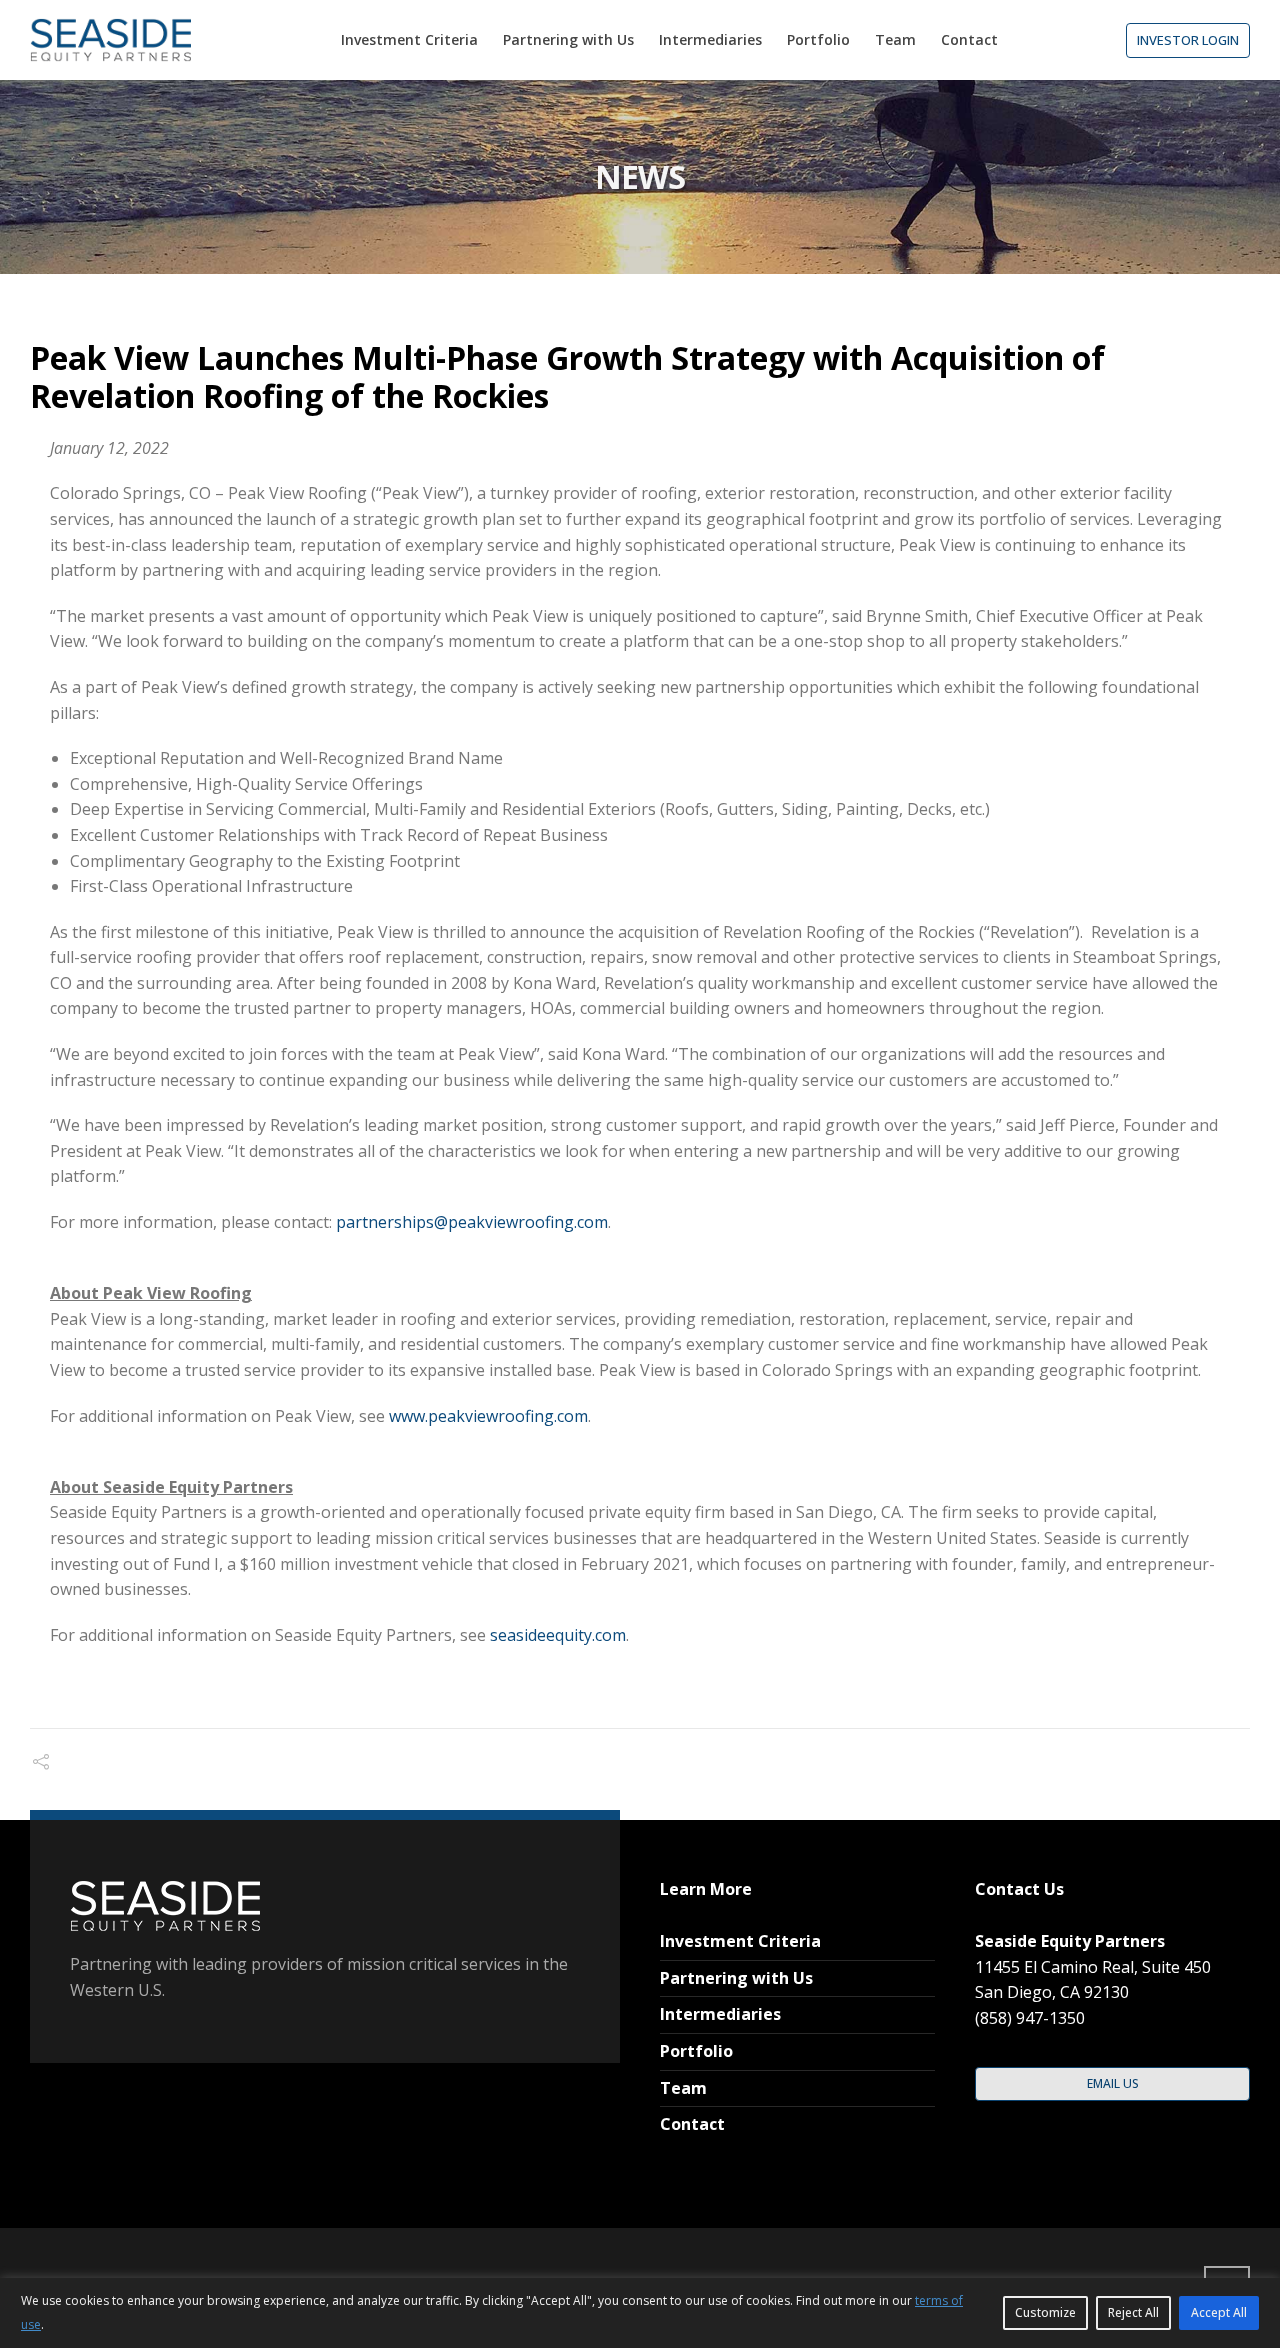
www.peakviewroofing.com (488, 1416)
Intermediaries (720, 2014)
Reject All (1133, 2312)
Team (683, 2088)
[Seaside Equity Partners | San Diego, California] (110, 40)
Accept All (1219, 2312)
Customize (1045, 2312)
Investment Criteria (740, 1941)
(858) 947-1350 (1030, 2018)
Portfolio (696, 2051)
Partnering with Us (736, 1978)
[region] (640, 2313)
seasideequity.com (558, 1635)
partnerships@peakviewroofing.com (472, 1222)
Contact (692, 2124)
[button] (1188, 40)
